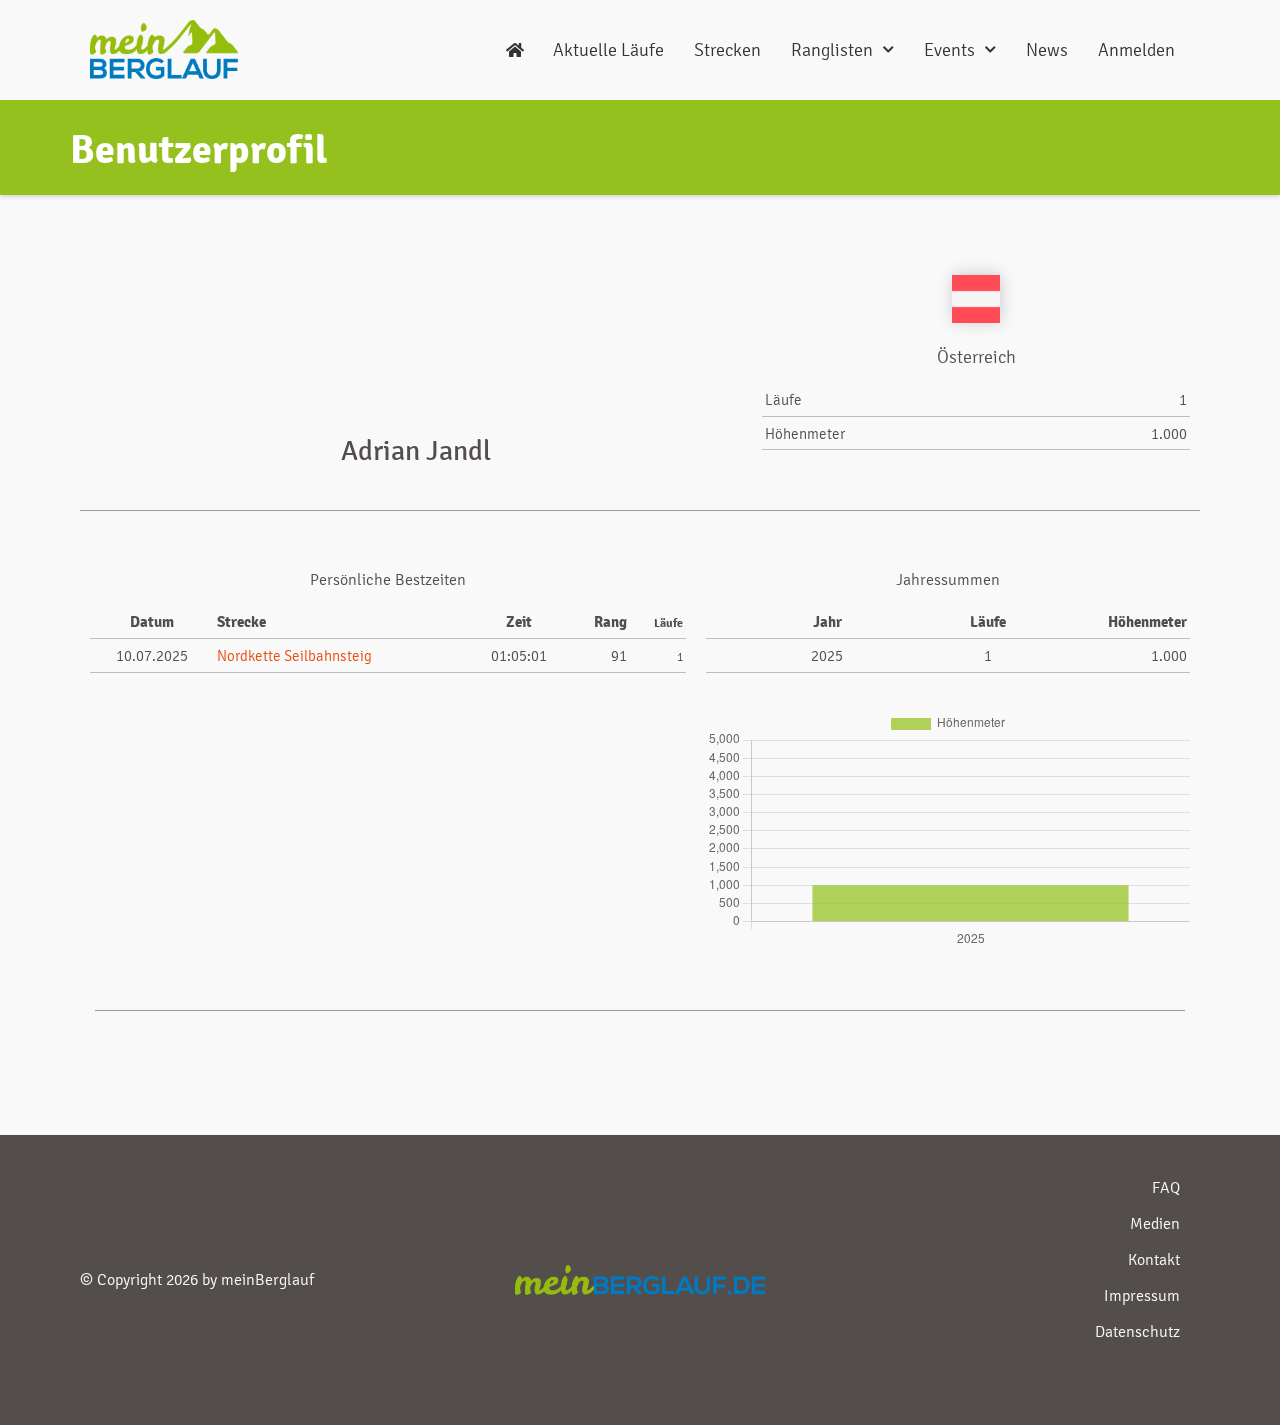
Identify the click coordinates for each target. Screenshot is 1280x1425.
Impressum (1142, 1295)
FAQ (1166, 1187)
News (1047, 49)
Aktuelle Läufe (608, 49)
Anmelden (1136, 49)
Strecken (727, 49)
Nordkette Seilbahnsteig (294, 656)
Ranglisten (832, 49)
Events (949, 49)
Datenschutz (1137, 1331)
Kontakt (1154, 1259)
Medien (1155, 1223)
